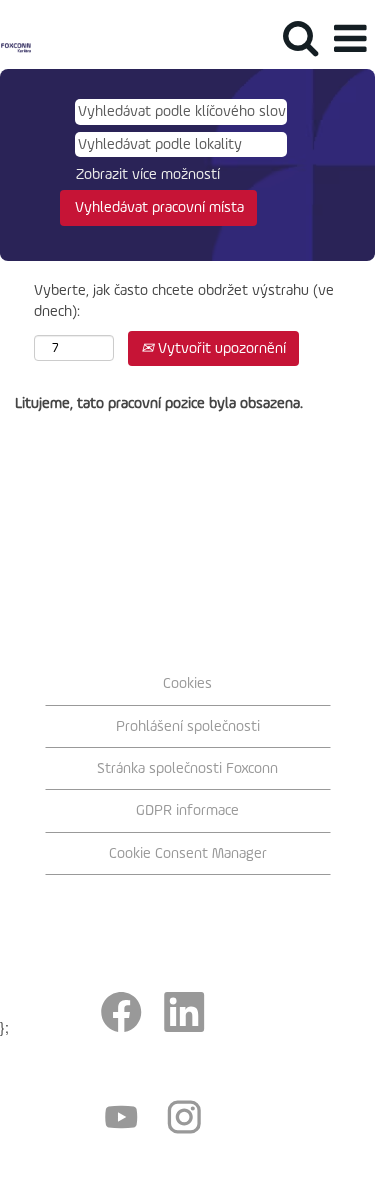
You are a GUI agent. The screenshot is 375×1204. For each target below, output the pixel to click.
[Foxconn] (16, 38)
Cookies (187, 683)
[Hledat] (300, 38)
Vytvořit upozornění (220, 348)
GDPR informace (187, 810)
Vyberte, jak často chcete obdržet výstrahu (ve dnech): (184, 301)
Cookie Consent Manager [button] (188, 853)
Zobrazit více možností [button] (148, 174)
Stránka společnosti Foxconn (187, 768)
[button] (350, 39)
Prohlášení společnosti (188, 726)
